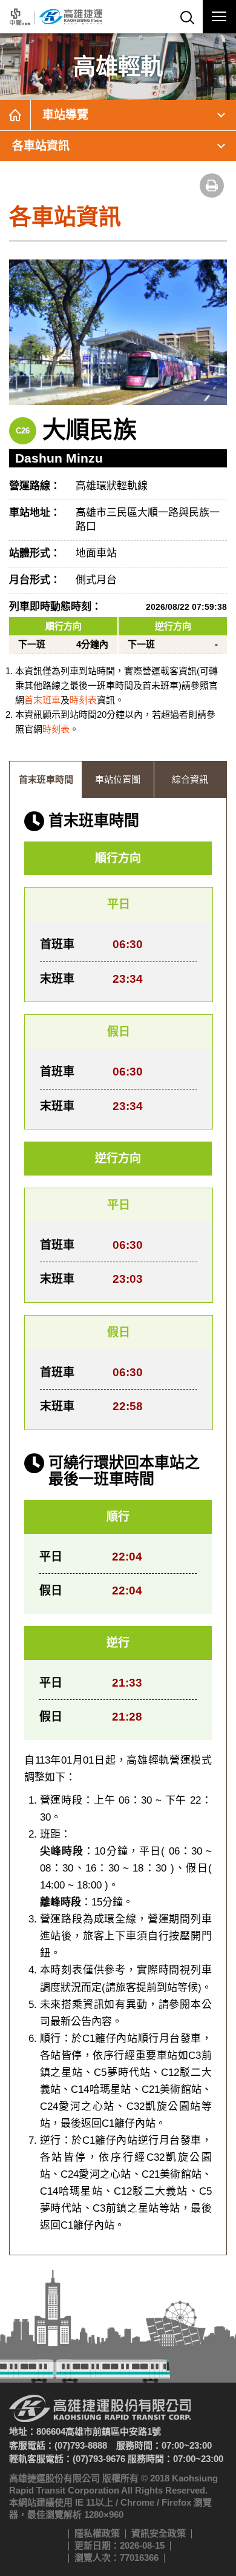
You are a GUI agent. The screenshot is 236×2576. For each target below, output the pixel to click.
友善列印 (212, 186)
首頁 (15, 115)
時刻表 (83, 700)
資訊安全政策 (159, 2533)
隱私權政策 (97, 2533)
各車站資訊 (41, 146)
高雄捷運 (56, 17)
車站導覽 (65, 115)
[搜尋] (186, 17)
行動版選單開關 (219, 17)
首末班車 (42, 700)
